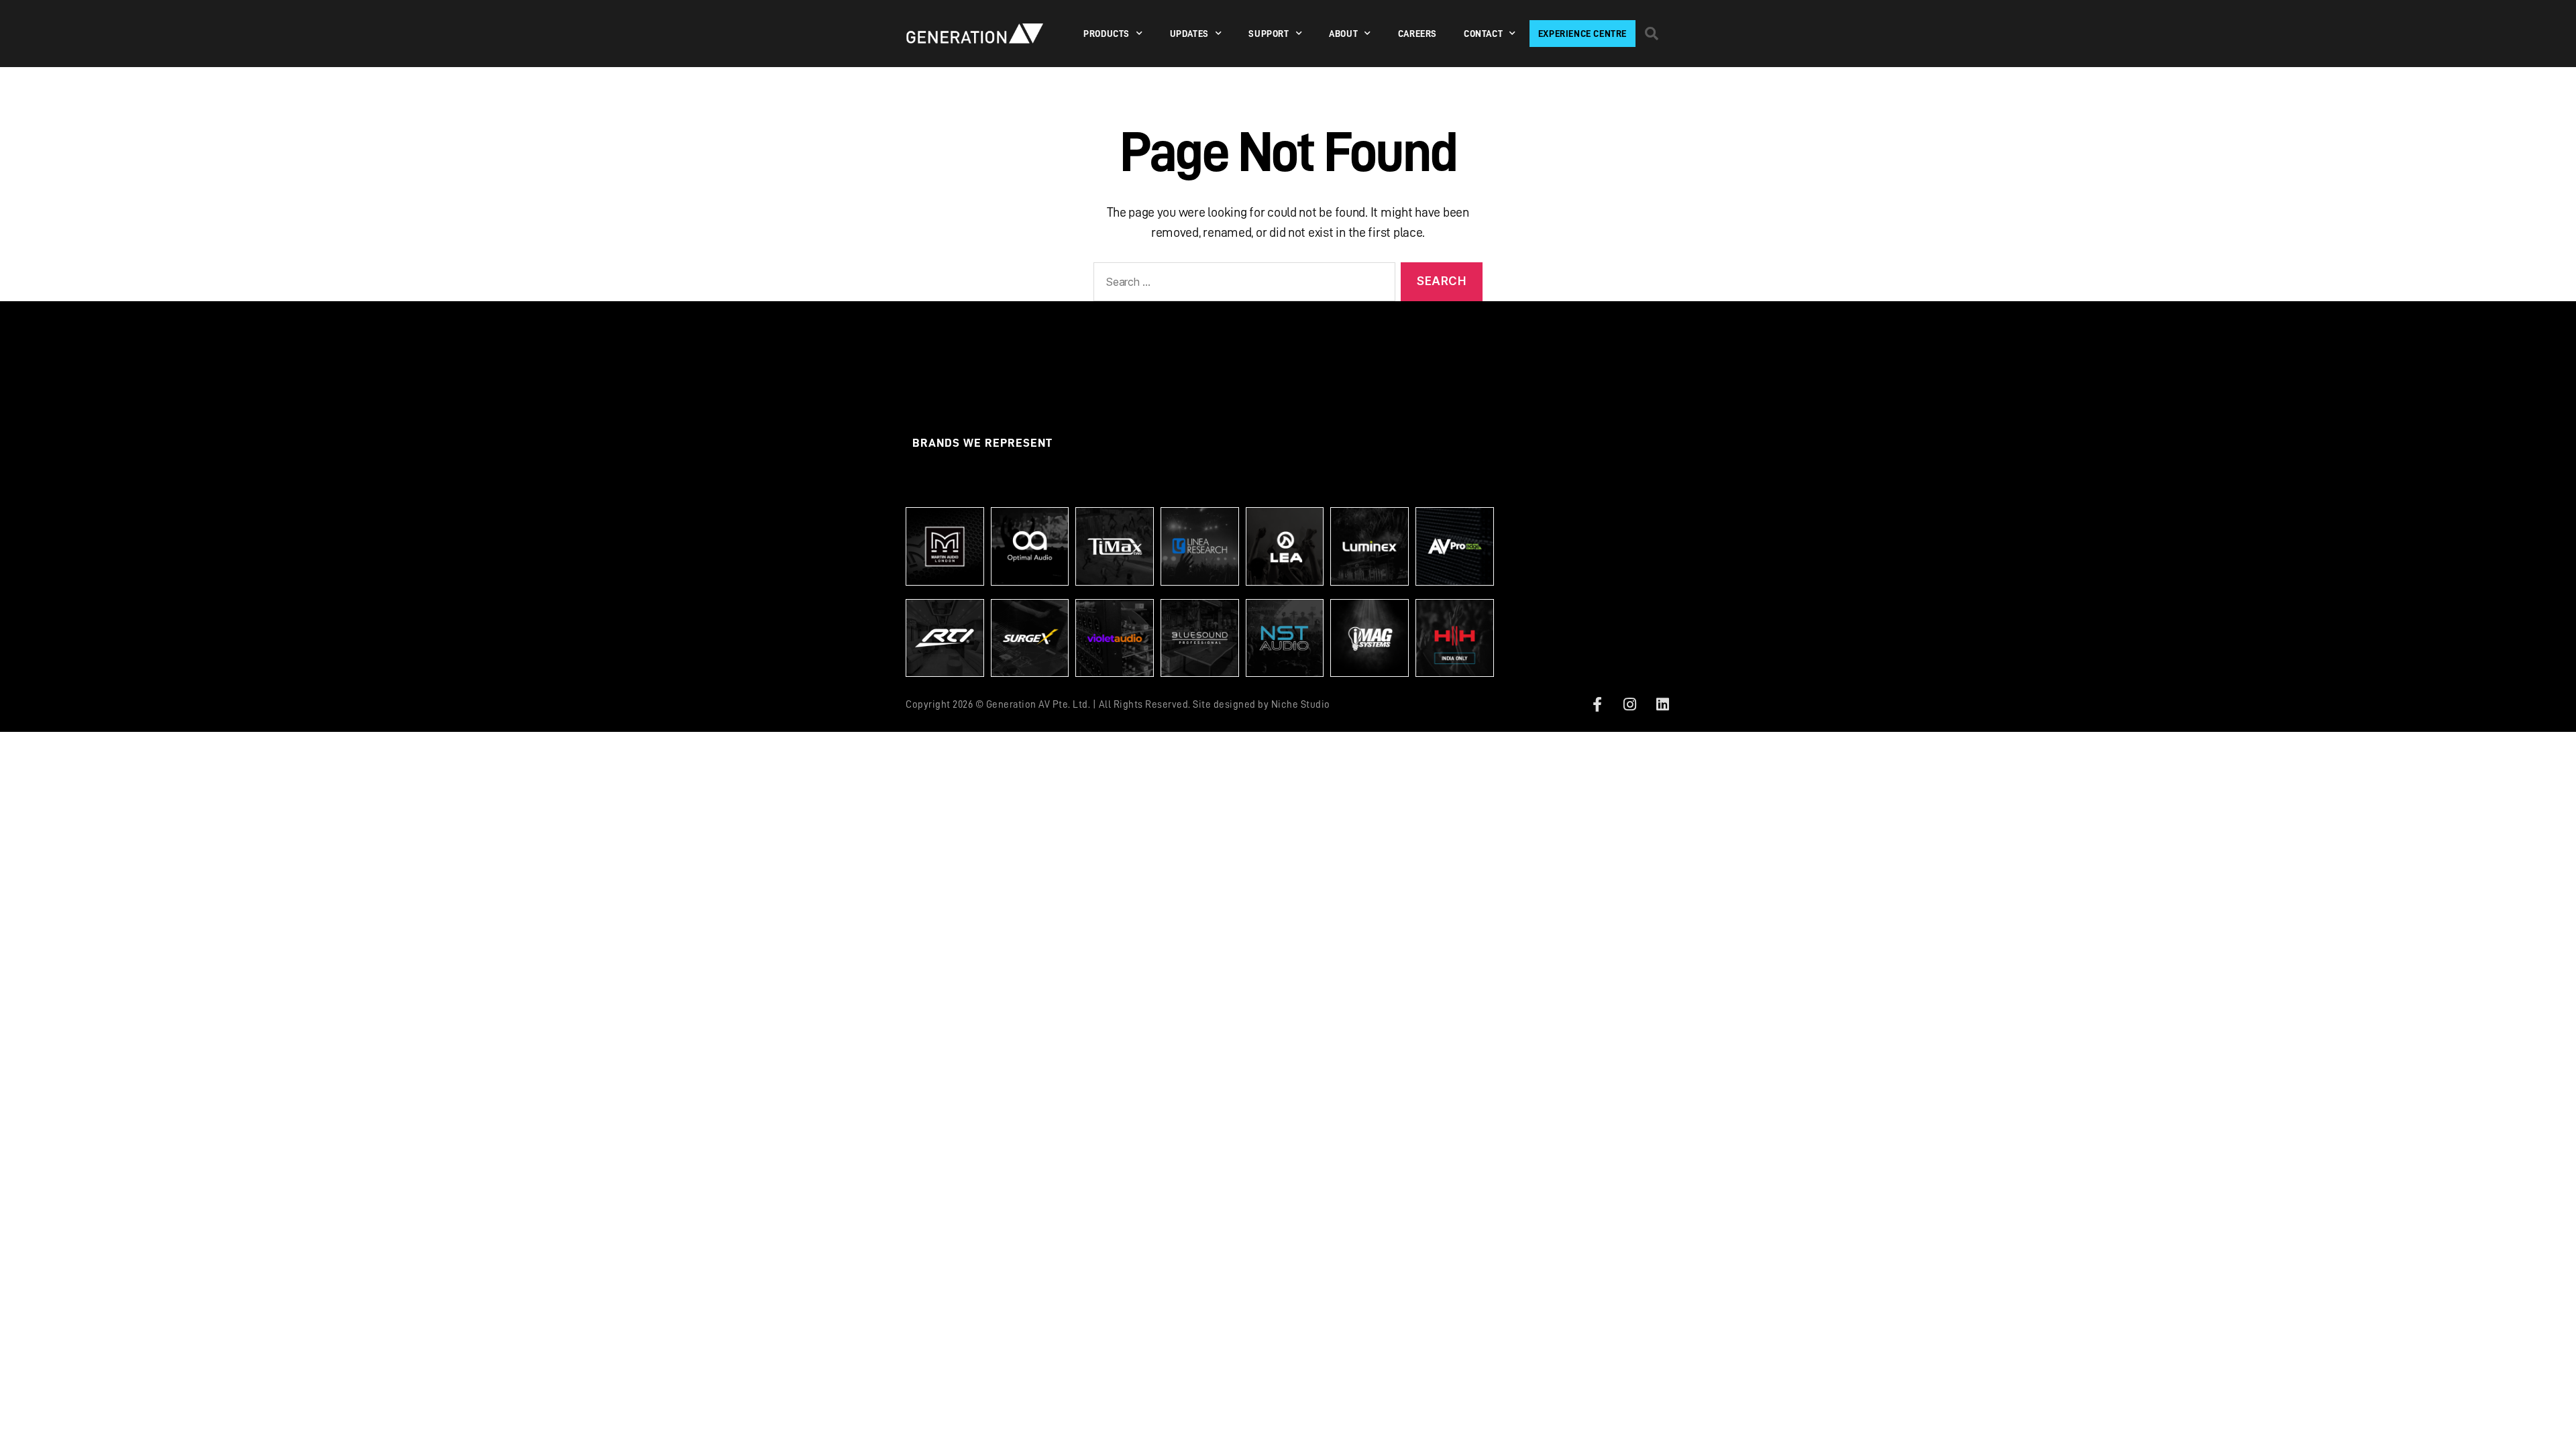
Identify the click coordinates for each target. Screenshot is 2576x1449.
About (1343, 34)
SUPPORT (1269, 34)
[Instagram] (1630, 704)
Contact (1483, 34)
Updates (1189, 34)
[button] (1652, 34)
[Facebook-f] (1597, 704)
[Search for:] (1242, 285)
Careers (1417, 34)
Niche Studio (1301, 705)
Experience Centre (1582, 34)
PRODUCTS (1107, 34)
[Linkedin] (1662, 704)
